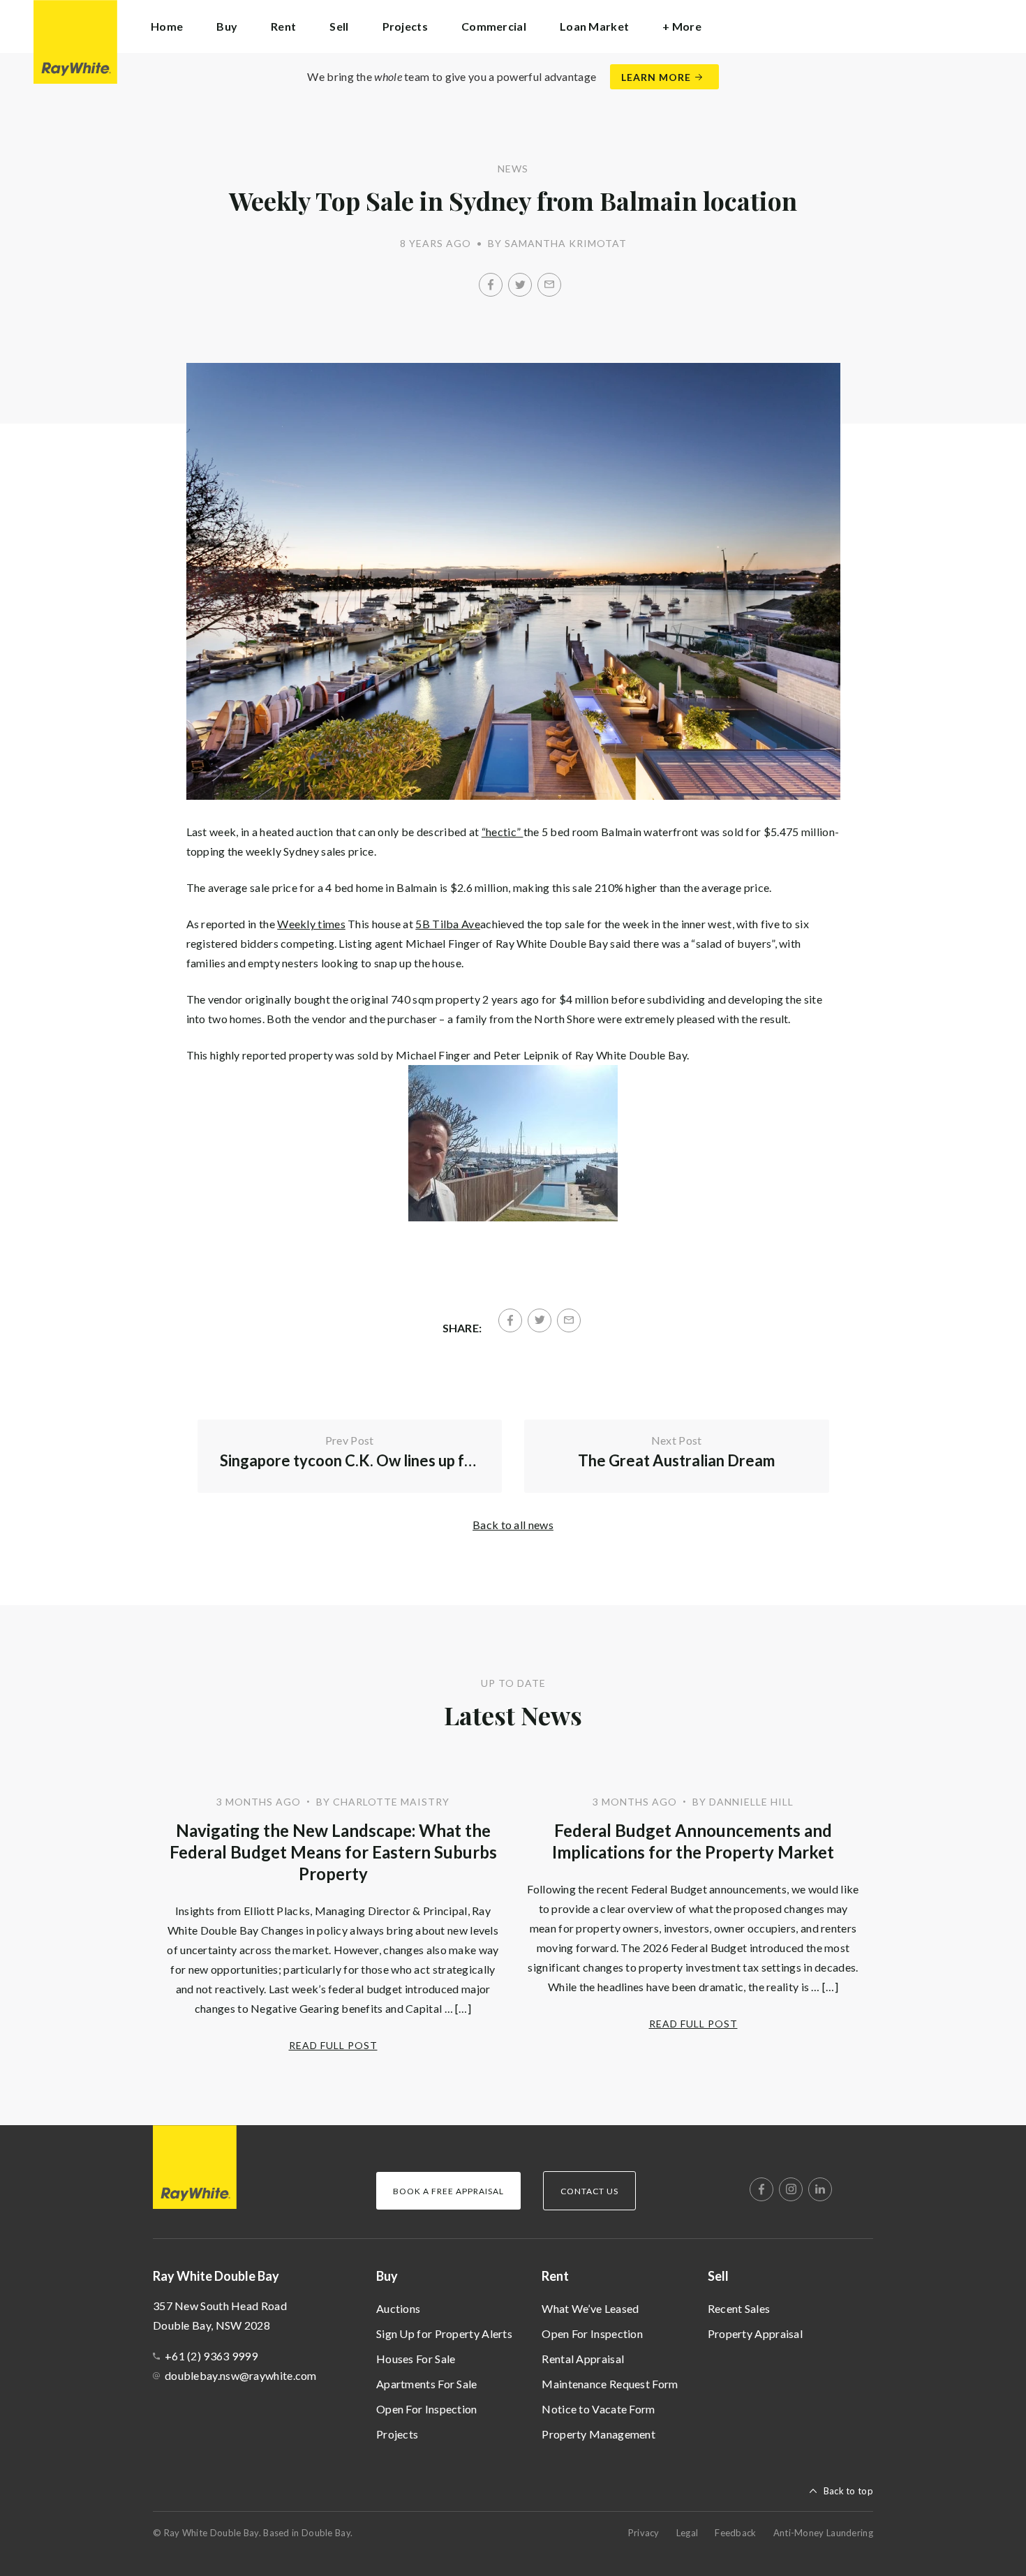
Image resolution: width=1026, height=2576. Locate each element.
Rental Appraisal (583, 2359)
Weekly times (311, 924)
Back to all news (513, 1525)
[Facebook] (491, 285)
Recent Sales (739, 2308)
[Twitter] (520, 285)
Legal (687, 2533)
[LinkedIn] (820, 2189)
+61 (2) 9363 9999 (211, 2356)
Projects (405, 26)
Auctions (398, 2308)
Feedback (735, 2533)
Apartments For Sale (427, 2384)
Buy (387, 2276)
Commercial (494, 26)
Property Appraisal (755, 2333)
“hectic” (503, 832)
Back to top (848, 2491)
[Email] (549, 285)
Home (167, 26)
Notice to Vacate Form (598, 2409)
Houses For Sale (416, 2359)
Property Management (598, 2434)
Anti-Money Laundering (823, 2533)
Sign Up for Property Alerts (444, 2333)
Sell (718, 2276)
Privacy (644, 2533)
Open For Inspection (427, 2409)
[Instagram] (791, 2189)
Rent (555, 2276)
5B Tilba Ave (448, 924)
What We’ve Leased (590, 2308)
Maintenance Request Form (610, 2384)
